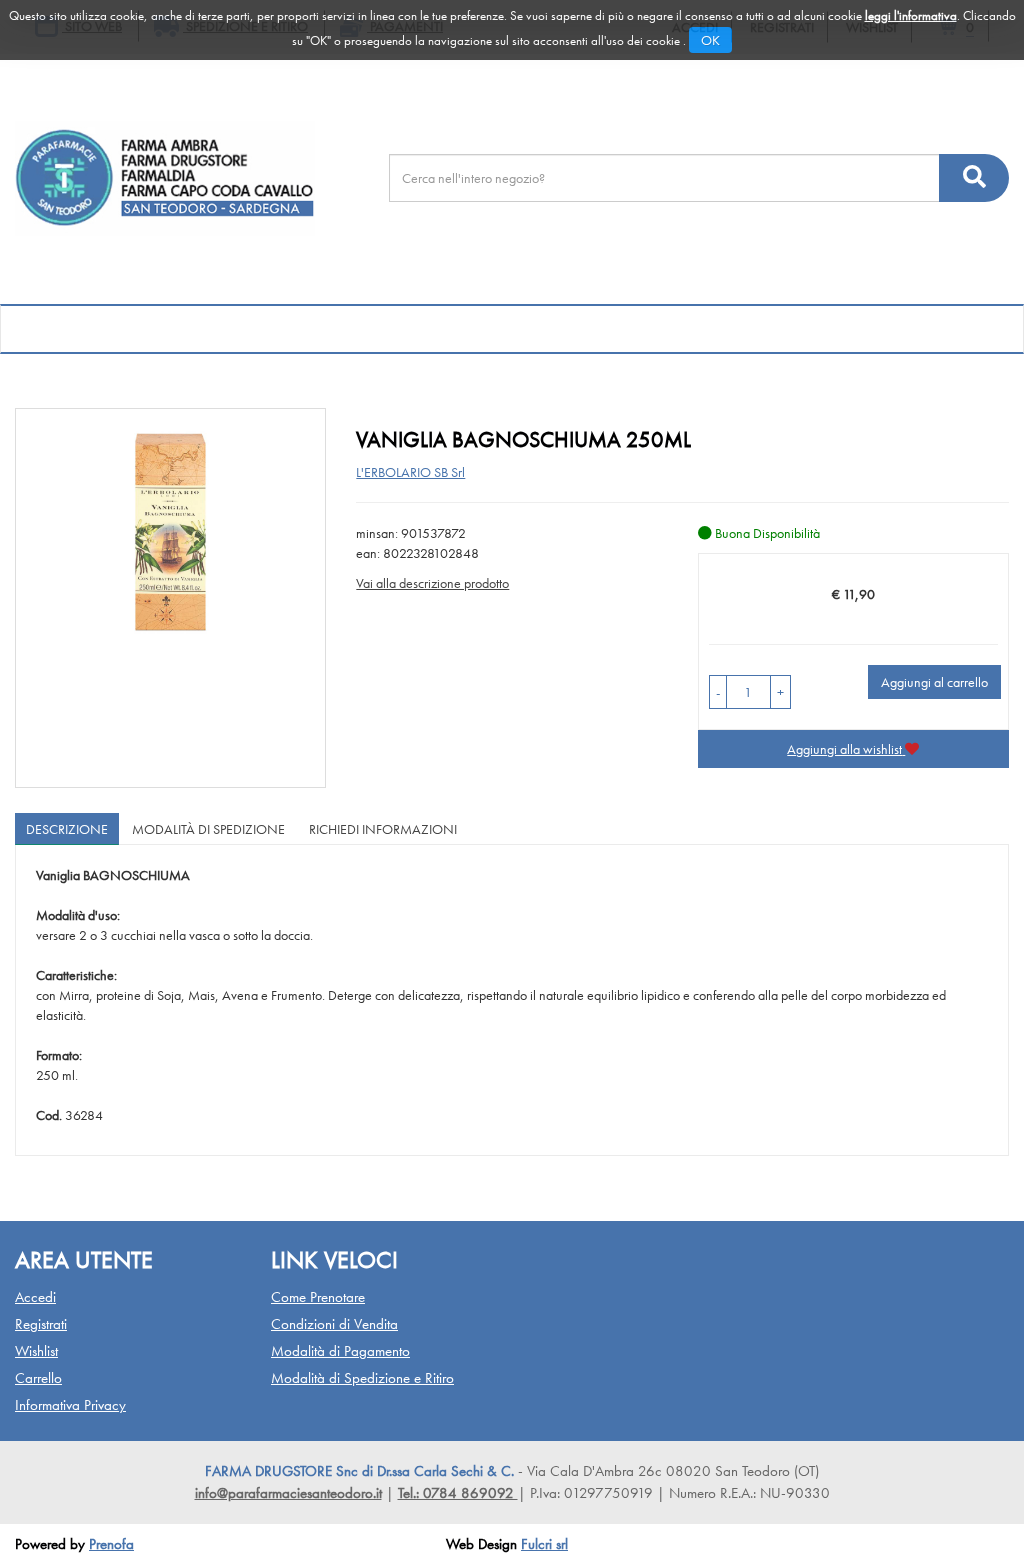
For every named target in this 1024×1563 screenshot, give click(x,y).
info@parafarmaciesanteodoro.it (288, 1493)
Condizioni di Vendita (334, 1324)
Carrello (38, 1378)
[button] (718, 692)
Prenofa (111, 1544)
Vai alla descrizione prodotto (432, 583)
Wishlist (36, 1351)
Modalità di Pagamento (340, 1351)
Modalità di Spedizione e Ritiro (362, 1378)
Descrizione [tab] (67, 829)
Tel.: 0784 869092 (458, 1493)
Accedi (35, 1297)
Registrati (41, 1324)
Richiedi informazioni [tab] (383, 829)
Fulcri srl (544, 1544)
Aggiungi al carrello (934, 682)
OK (710, 40)
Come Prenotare (318, 1297)
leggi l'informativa (911, 15)
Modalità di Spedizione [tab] (208, 829)
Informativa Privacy (70, 1405)
